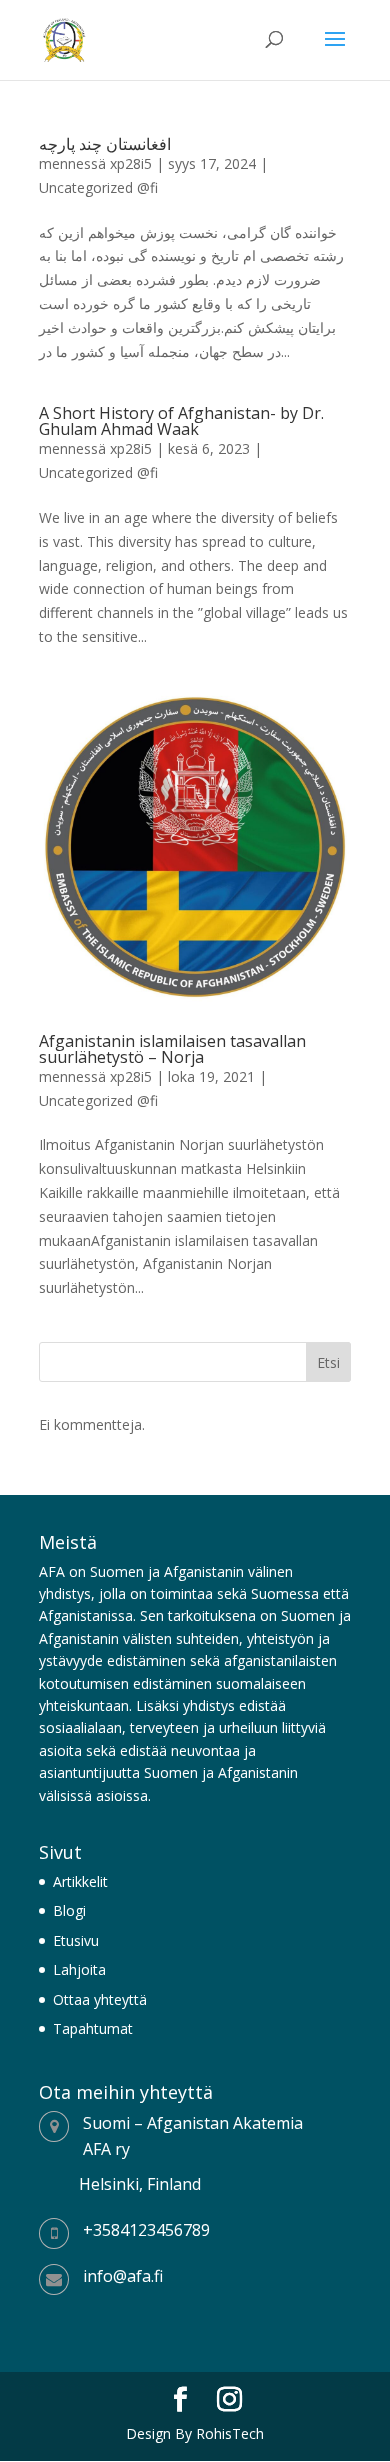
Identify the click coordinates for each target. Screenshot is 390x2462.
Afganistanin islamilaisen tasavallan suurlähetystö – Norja (172, 1049)
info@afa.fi (123, 2276)
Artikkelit (80, 1881)
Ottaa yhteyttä (100, 1999)
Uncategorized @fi (98, 187)
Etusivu (76, 1940)
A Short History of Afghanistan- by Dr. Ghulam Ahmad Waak (181, 421)
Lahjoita (79, 1969)
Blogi (69, 1910)
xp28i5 (131, 163)
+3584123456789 (146, 2230)
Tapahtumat (93, 2028)
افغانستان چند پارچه (105, 144)
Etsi (328, 1362)
